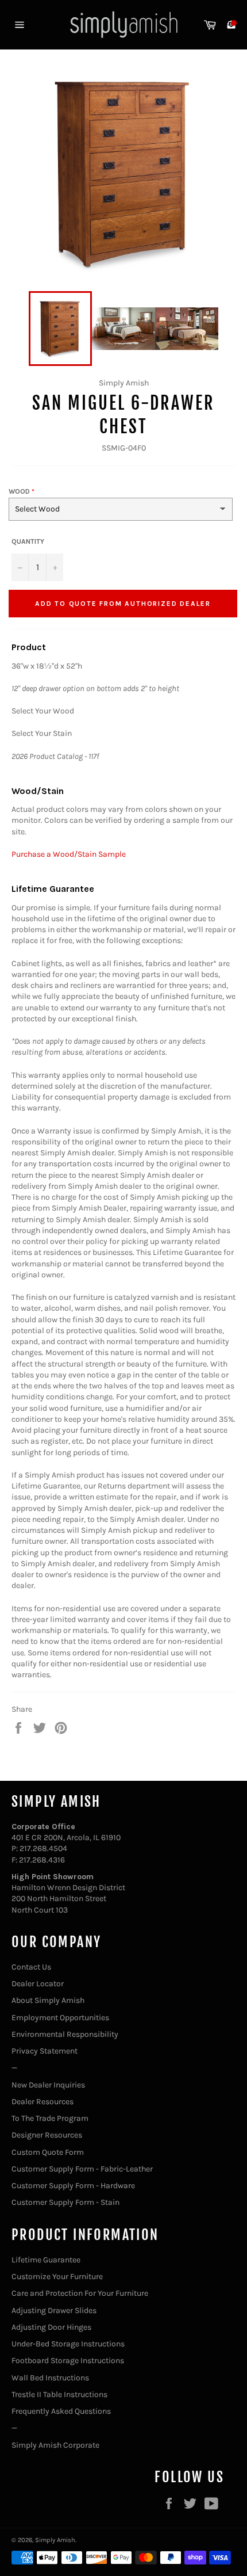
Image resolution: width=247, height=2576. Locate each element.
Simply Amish (55, 2540)
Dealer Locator (38, 1984)
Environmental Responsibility (65, 2034)
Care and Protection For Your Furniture (80, 2293)
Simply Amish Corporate (55, 2445)
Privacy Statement (45, 2051)
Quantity (28, 541)
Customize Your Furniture (57, 2277)
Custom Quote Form (48, 2152)
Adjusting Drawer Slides (54, 2310)
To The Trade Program (50, 2118)
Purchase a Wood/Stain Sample (69, 854)
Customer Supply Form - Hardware (73, 2186)
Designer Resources (47, 2135)
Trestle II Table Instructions (59, 2394)
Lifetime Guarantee (46, 2260)
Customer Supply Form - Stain (65, 2202)
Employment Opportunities (60, 2018)
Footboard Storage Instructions (68, 2361)
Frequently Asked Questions (61, 2411)
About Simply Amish (48, 2000)
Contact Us (31, 1967)
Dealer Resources (43, 2102)
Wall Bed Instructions (50, 2378)
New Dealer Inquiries (48, 2085)
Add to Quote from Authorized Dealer (123, 604)
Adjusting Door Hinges (51, 2327)
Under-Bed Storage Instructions (68, 2344)
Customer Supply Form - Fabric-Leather (82, 2169)
